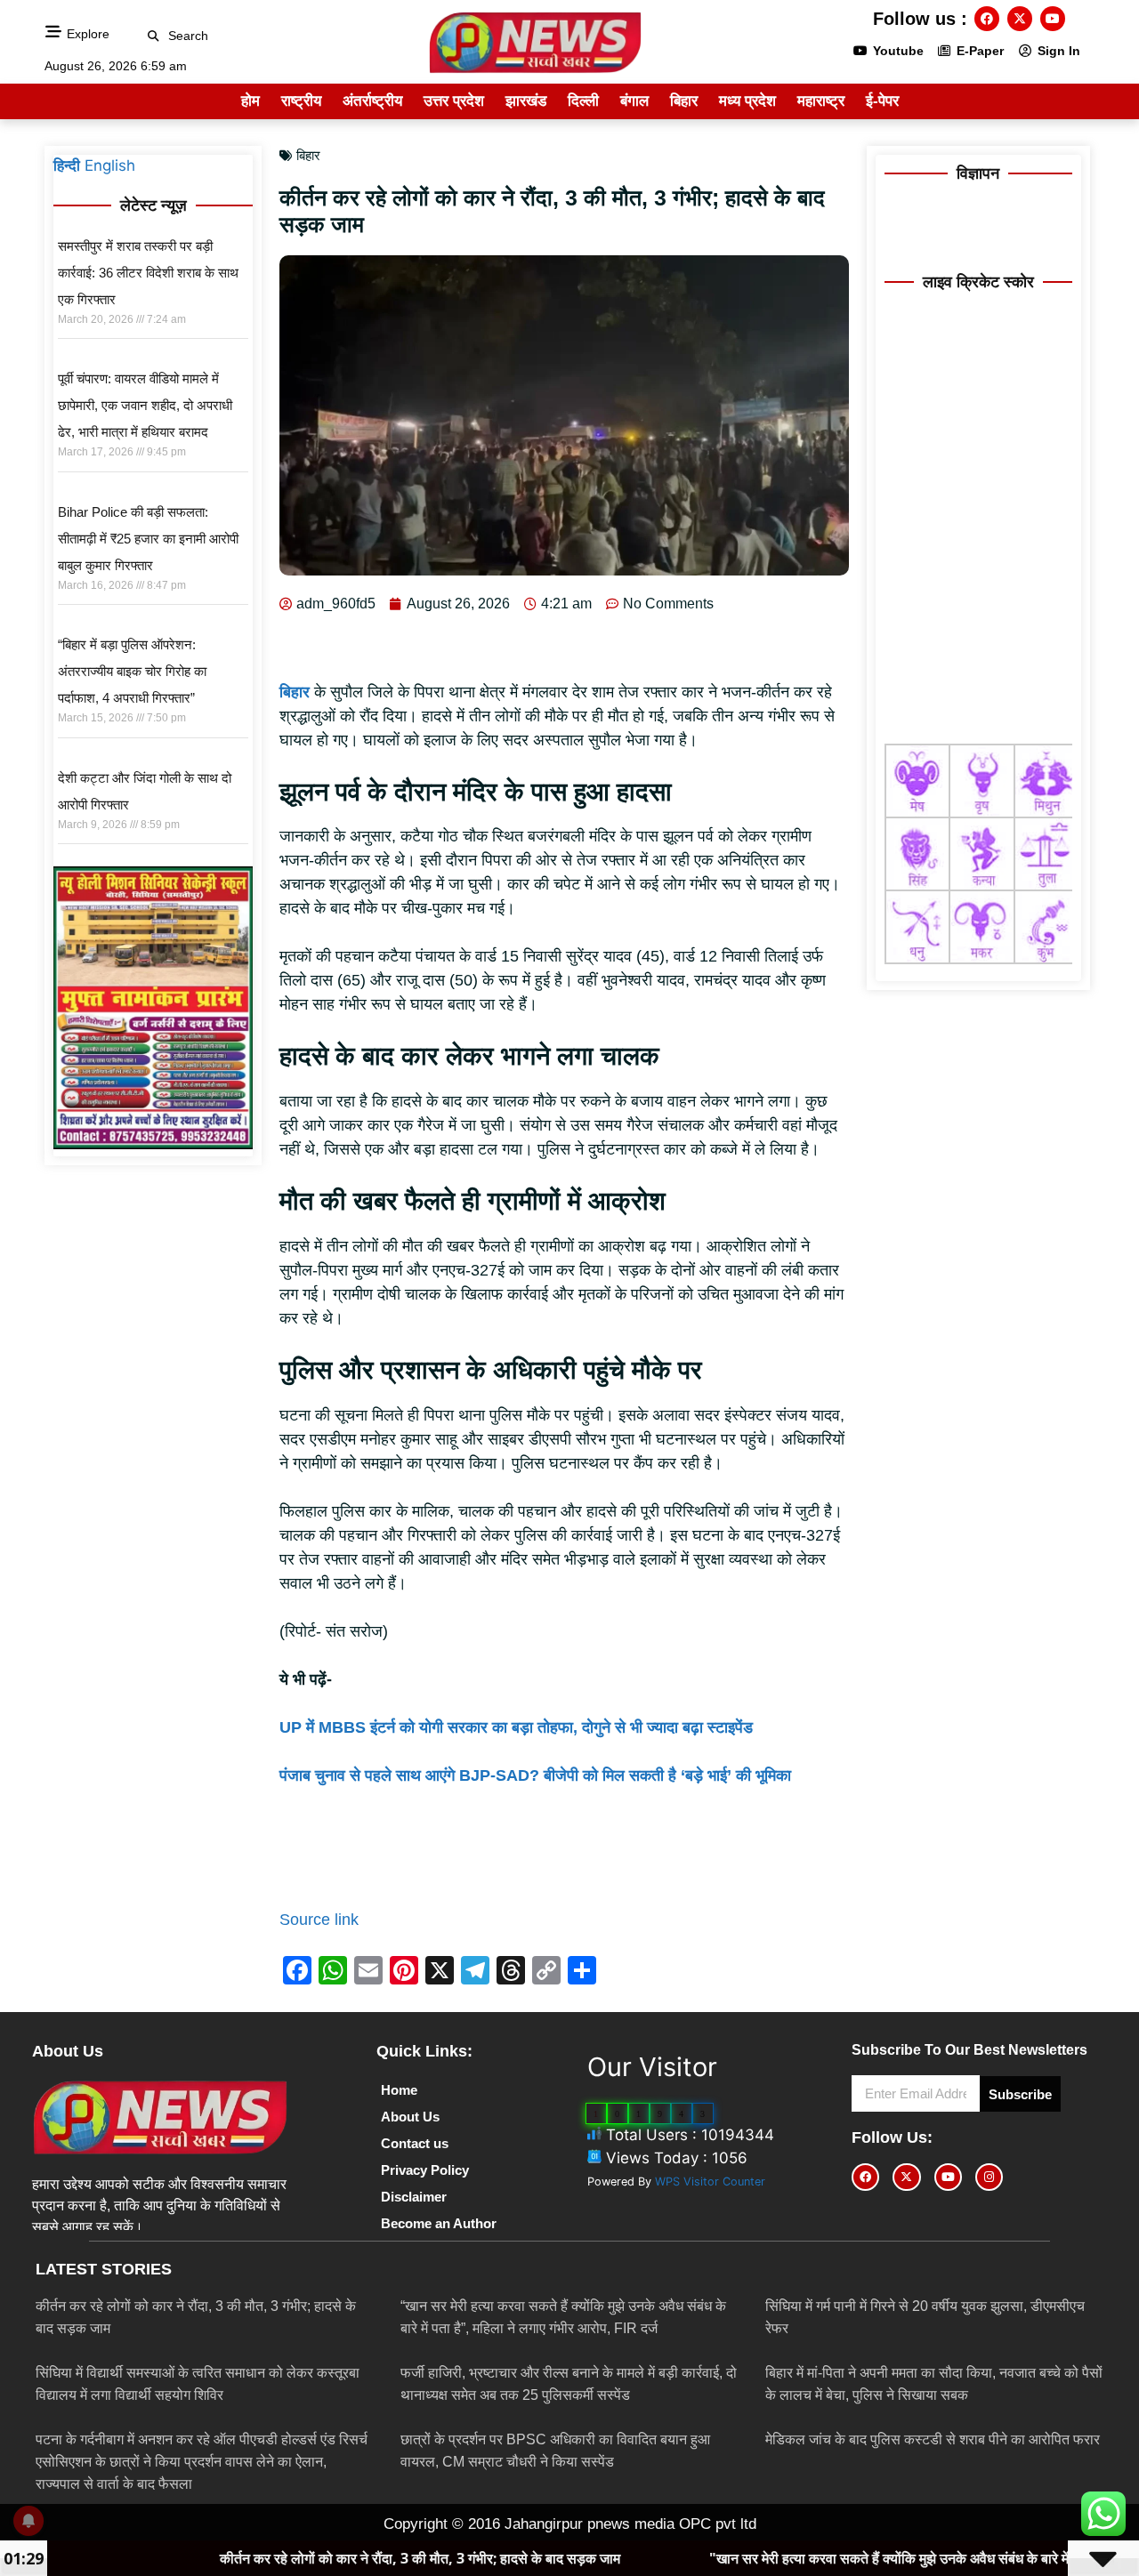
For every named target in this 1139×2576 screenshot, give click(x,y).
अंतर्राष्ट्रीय (372, 101)
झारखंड (526, 101)
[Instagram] (989, 2177)
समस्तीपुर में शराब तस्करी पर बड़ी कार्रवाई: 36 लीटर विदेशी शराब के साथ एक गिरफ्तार (148, 273)
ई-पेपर (882, 101)
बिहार (684, 101)
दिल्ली (583, 101)
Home (399, 2090)
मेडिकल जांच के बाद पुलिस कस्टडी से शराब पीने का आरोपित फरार (933, 2439)
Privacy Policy (425, 2170)
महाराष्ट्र (821, 101)
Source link (319, 1920)
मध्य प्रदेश (747, 101)
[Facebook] (987, 19)
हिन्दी (67, 165)
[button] (153, 36)
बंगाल (634, 101)
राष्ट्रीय (301, 101)
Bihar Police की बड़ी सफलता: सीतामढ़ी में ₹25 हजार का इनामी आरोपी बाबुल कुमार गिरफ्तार (148, 539)
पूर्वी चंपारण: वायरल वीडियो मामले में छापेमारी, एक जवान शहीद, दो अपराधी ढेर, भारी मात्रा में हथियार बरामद (145, 405)
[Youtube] (1053, 19)
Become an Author (439, 2223)
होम (250, 101)
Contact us (415, 2143)
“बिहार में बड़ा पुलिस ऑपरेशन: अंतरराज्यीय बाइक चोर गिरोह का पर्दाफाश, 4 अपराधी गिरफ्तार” (132, 671)
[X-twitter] (1020, 19)
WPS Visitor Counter (710, 2182)
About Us (410, 2117)
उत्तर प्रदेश (454, 101)
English (110, 165)
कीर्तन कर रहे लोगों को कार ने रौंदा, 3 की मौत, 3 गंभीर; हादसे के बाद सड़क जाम (296, 2558)
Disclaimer (414, 2197)
